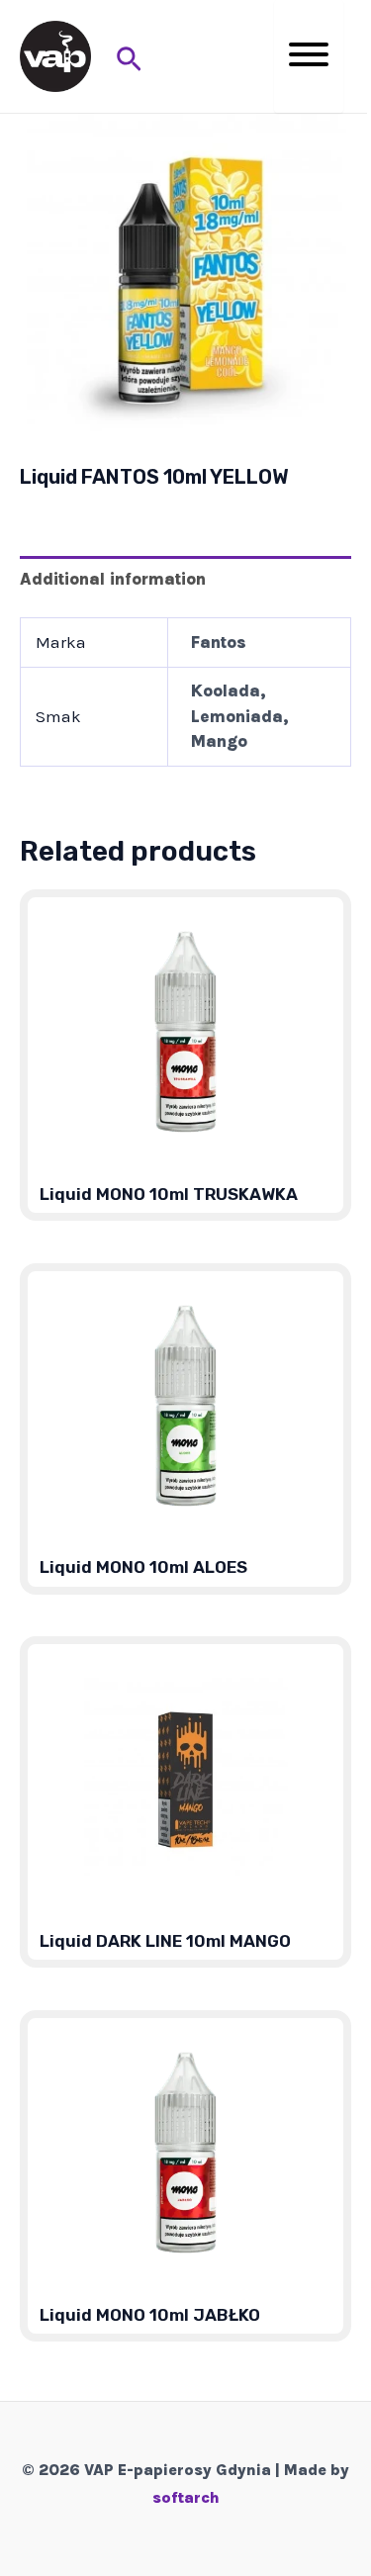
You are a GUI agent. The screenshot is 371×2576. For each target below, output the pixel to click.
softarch (186, 2497)
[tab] (185, 578)
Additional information (113, 579)
